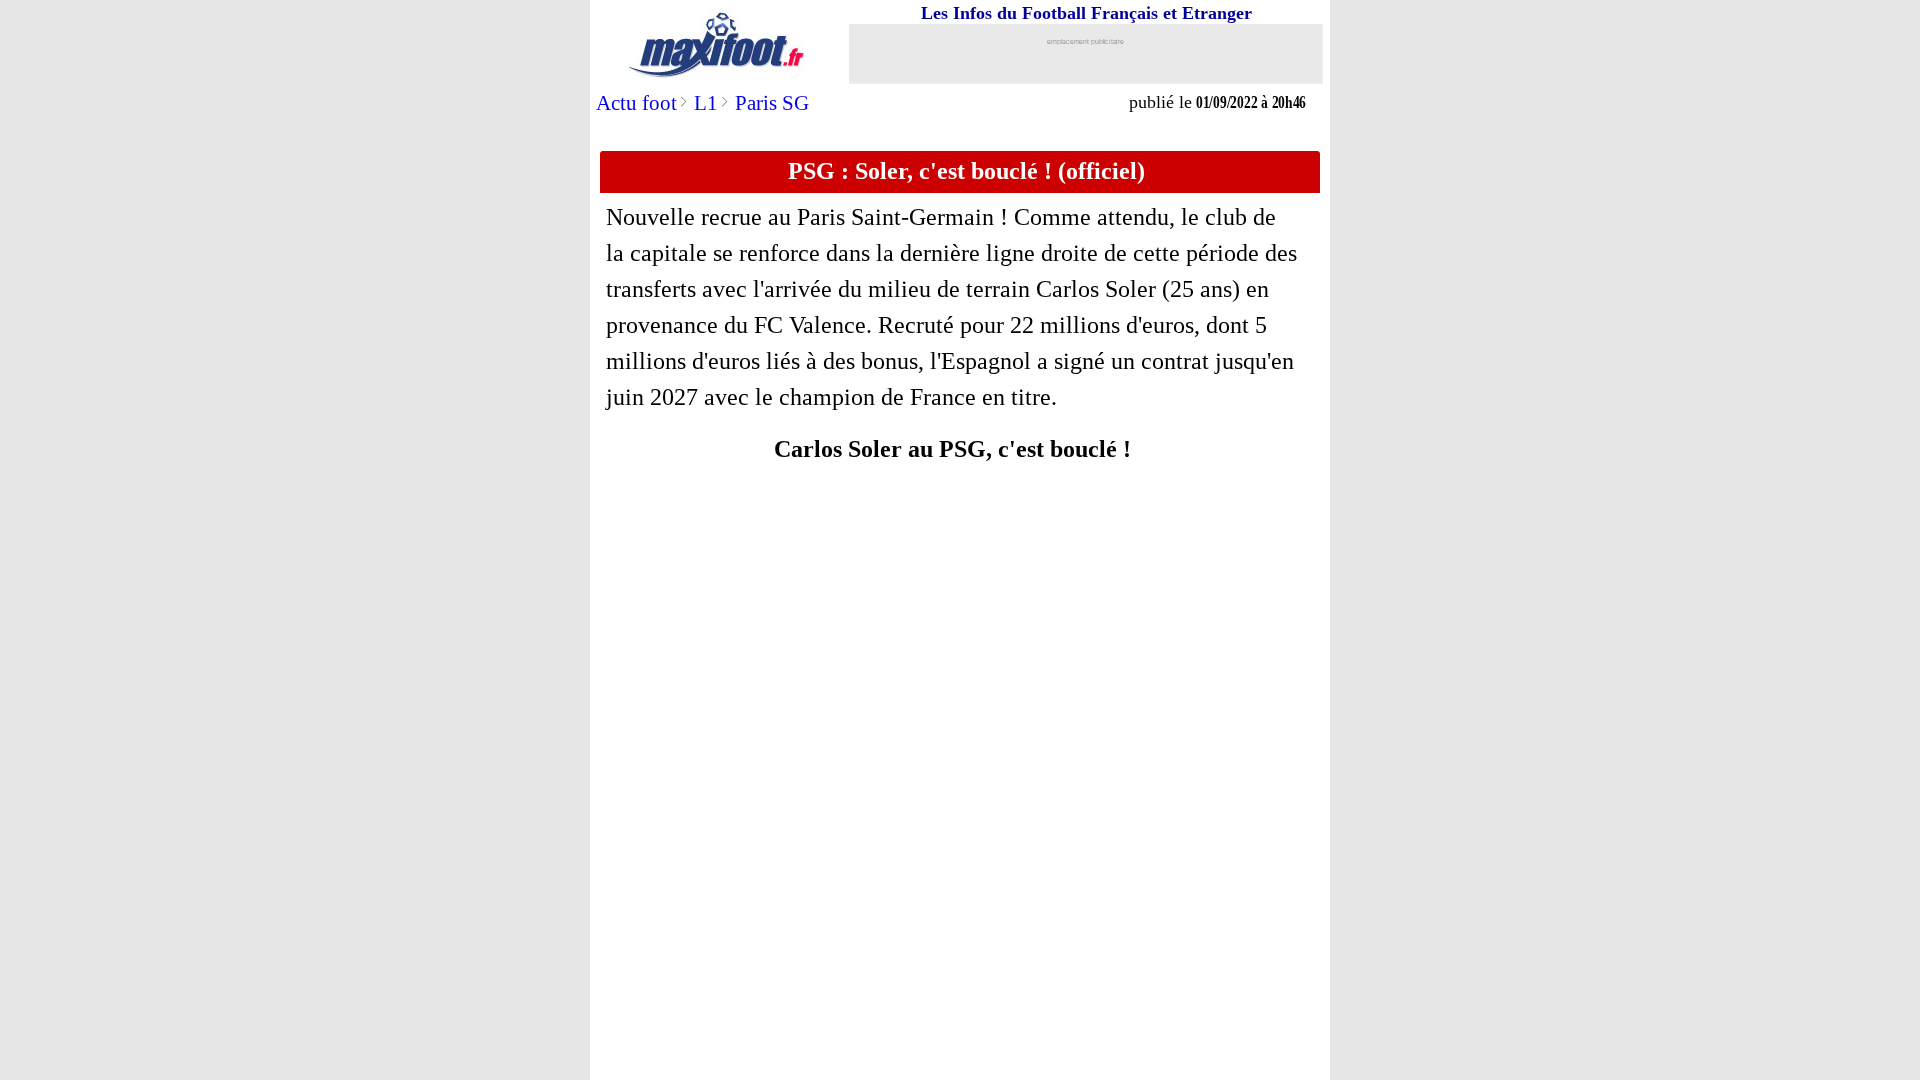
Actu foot (636, 103)
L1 (706, 103)
